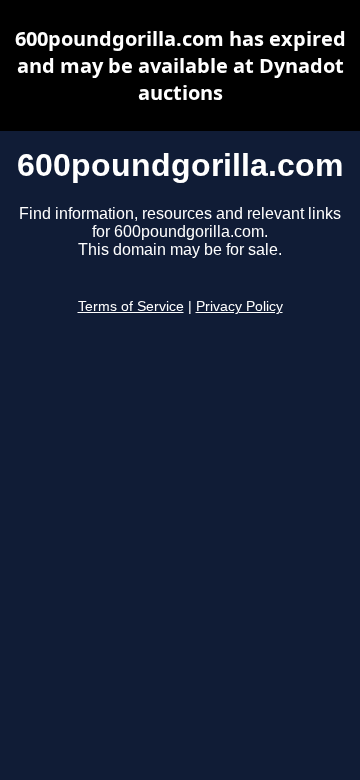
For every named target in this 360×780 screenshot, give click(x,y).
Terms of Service (131, 306)
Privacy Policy (239, 306)
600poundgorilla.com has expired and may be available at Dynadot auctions (180, 65)
